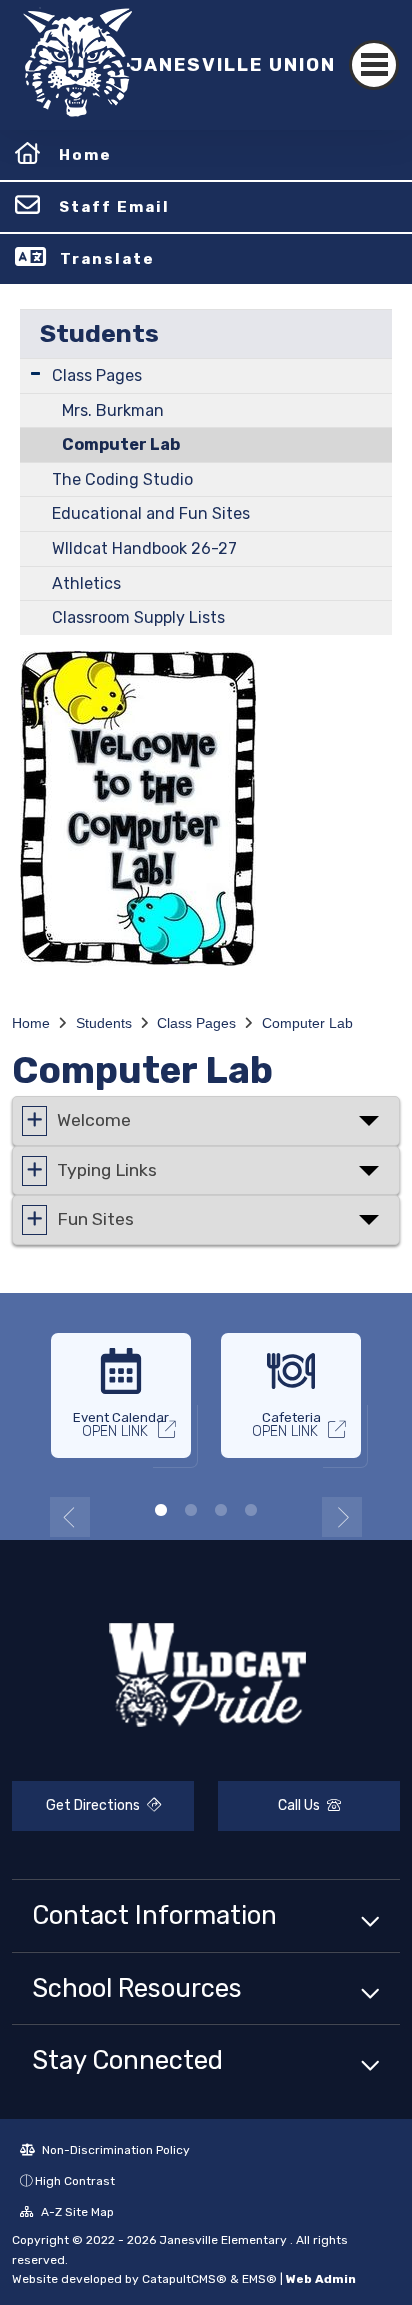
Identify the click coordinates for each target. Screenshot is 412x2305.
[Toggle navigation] (374, 65)
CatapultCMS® (184, 2279)
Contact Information (154, 1915)
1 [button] (161, 1510)
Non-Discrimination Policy (114, 2150)
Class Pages (97, 375)
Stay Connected (127, 2060)
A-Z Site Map (76, 2212)
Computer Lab (121, 444)
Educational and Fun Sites (151, 513)
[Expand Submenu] (35, 373)
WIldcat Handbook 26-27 (144, 548)
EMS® (259, 2279)
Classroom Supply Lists (138, 617)
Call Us (300, 1805)
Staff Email (114, 207)
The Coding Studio (122, 479)
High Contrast (75, 2181)
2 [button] (191, 1510)
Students (99, 333)
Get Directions (94, 1805)
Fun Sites (95, 1219)
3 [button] (221, 1510)
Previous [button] (70, 1517)
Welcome (94, 1120)
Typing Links (107, 1169)
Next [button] (342, 1517)
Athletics (86, 583)
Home (85, 155)
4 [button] (251, 1510)
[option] (121, 1404)
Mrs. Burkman (113, 410)
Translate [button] (107, 259)
